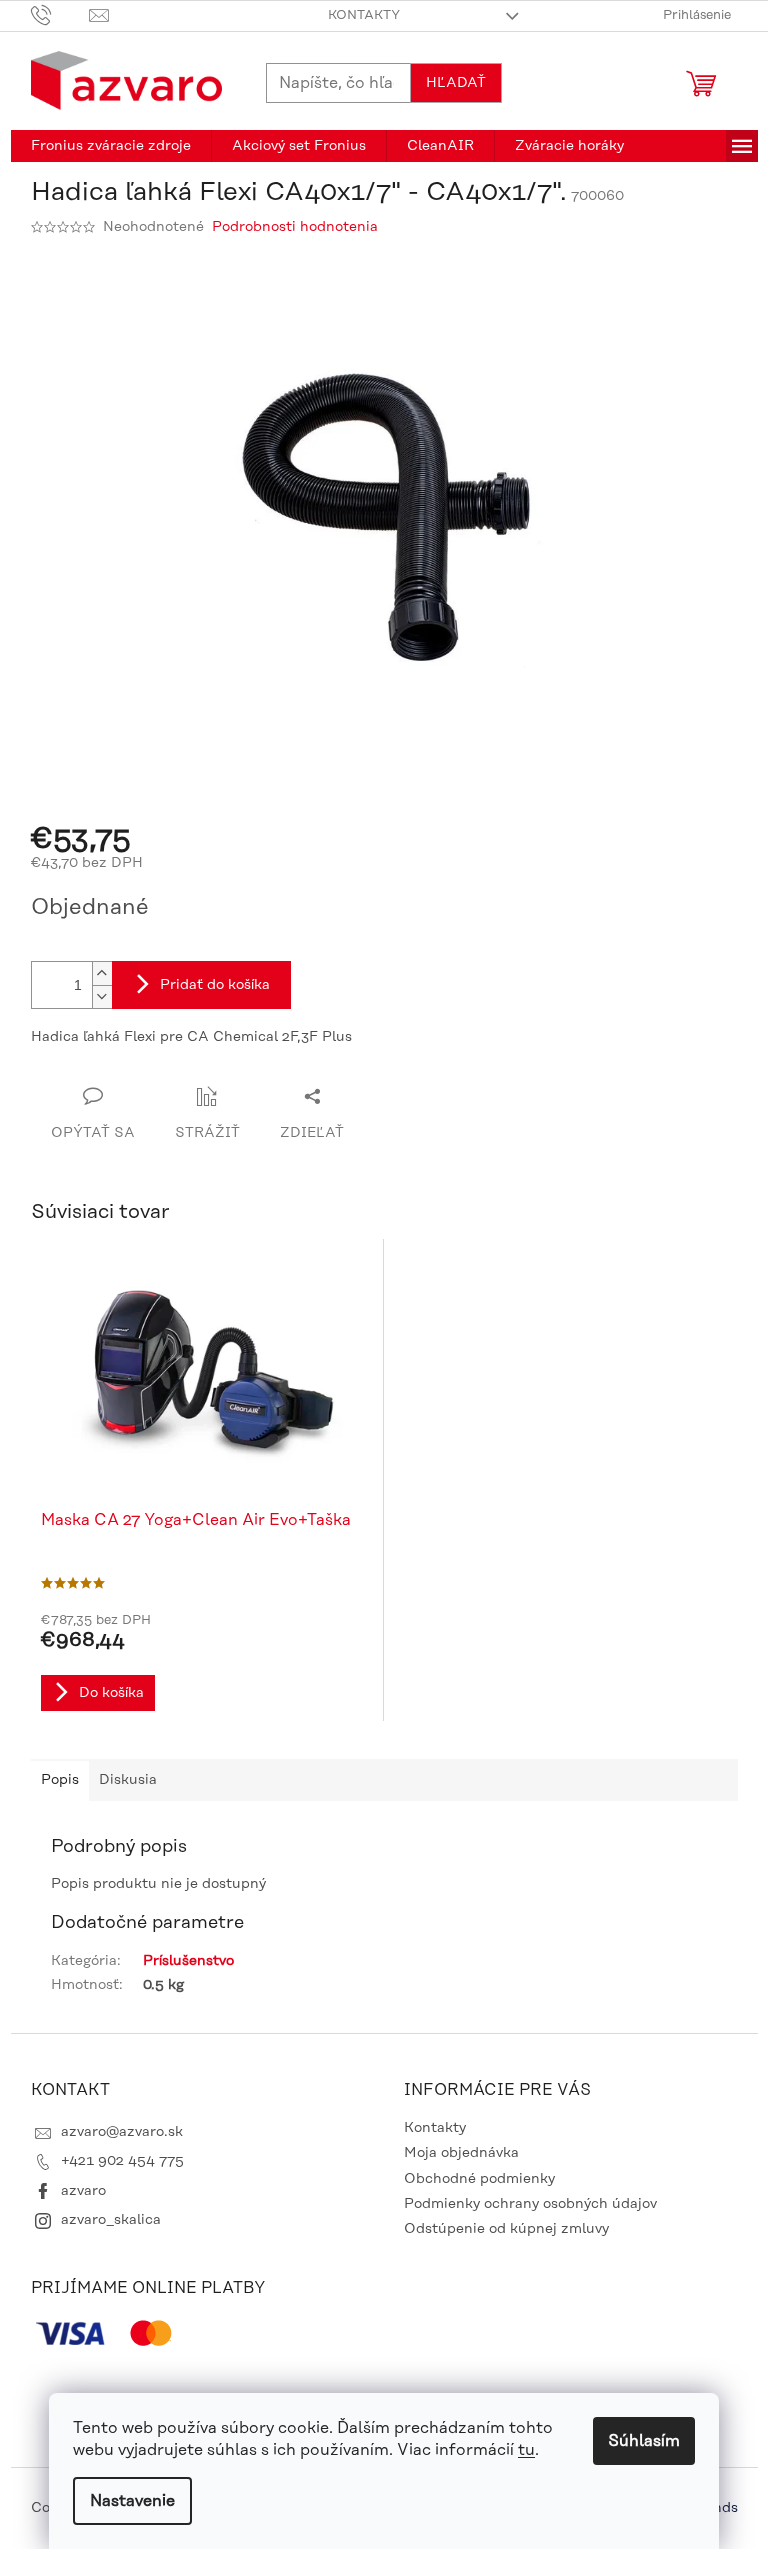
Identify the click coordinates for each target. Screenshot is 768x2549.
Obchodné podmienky (479, 2179)
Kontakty (364, 15)
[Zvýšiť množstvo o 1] (102, 973)
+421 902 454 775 (122, 2161)
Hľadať (456, 83)
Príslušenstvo (188, 1961)
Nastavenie (132, 2501)
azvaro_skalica (111, 2220)
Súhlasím (644, 2441)
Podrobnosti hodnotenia (295, 227)
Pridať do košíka (215, 985)
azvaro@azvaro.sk (122, 2132)
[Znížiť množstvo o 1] (102, 996)
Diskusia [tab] (128, 1780)
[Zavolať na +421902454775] (60, 15)
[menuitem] (111, 146)
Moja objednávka (461, 2153)
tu (526, 2450)
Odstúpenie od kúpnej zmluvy (506, 2229)
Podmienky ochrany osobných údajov (530, 2204)
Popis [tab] (60, 1780)
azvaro (83, 2191)
